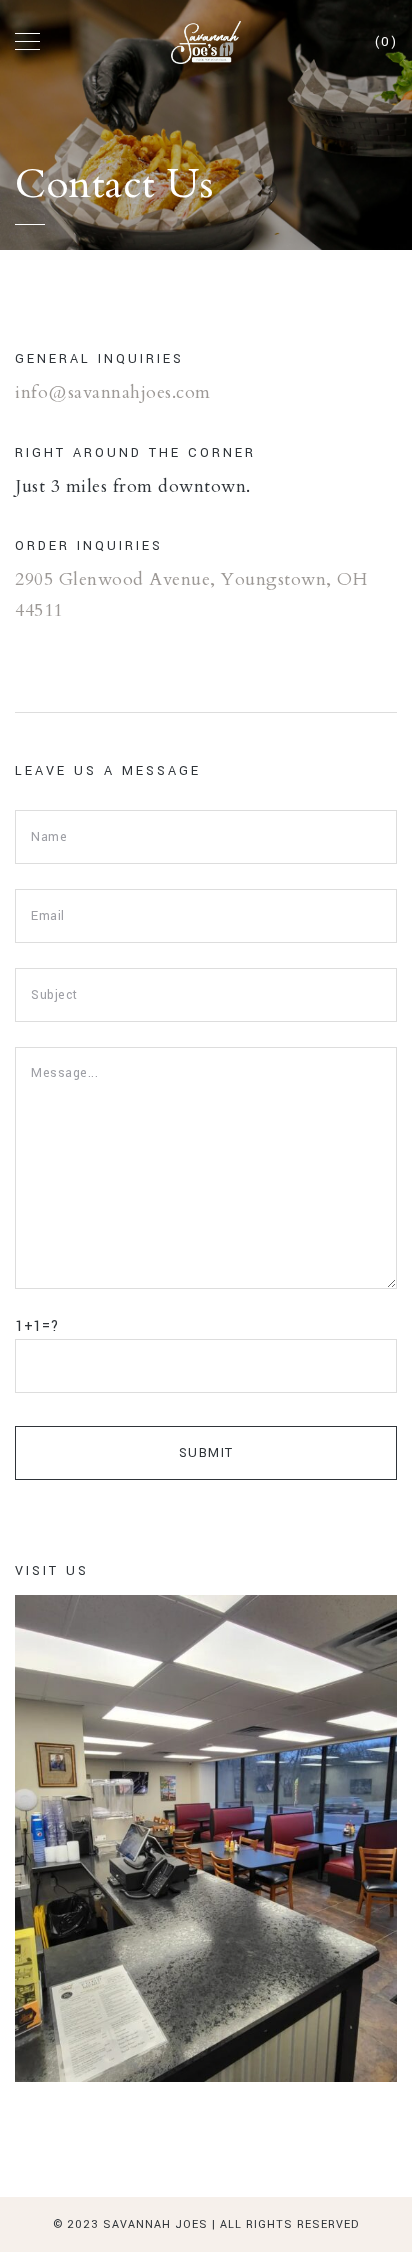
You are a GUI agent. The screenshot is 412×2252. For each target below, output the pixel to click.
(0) (386, 42)
